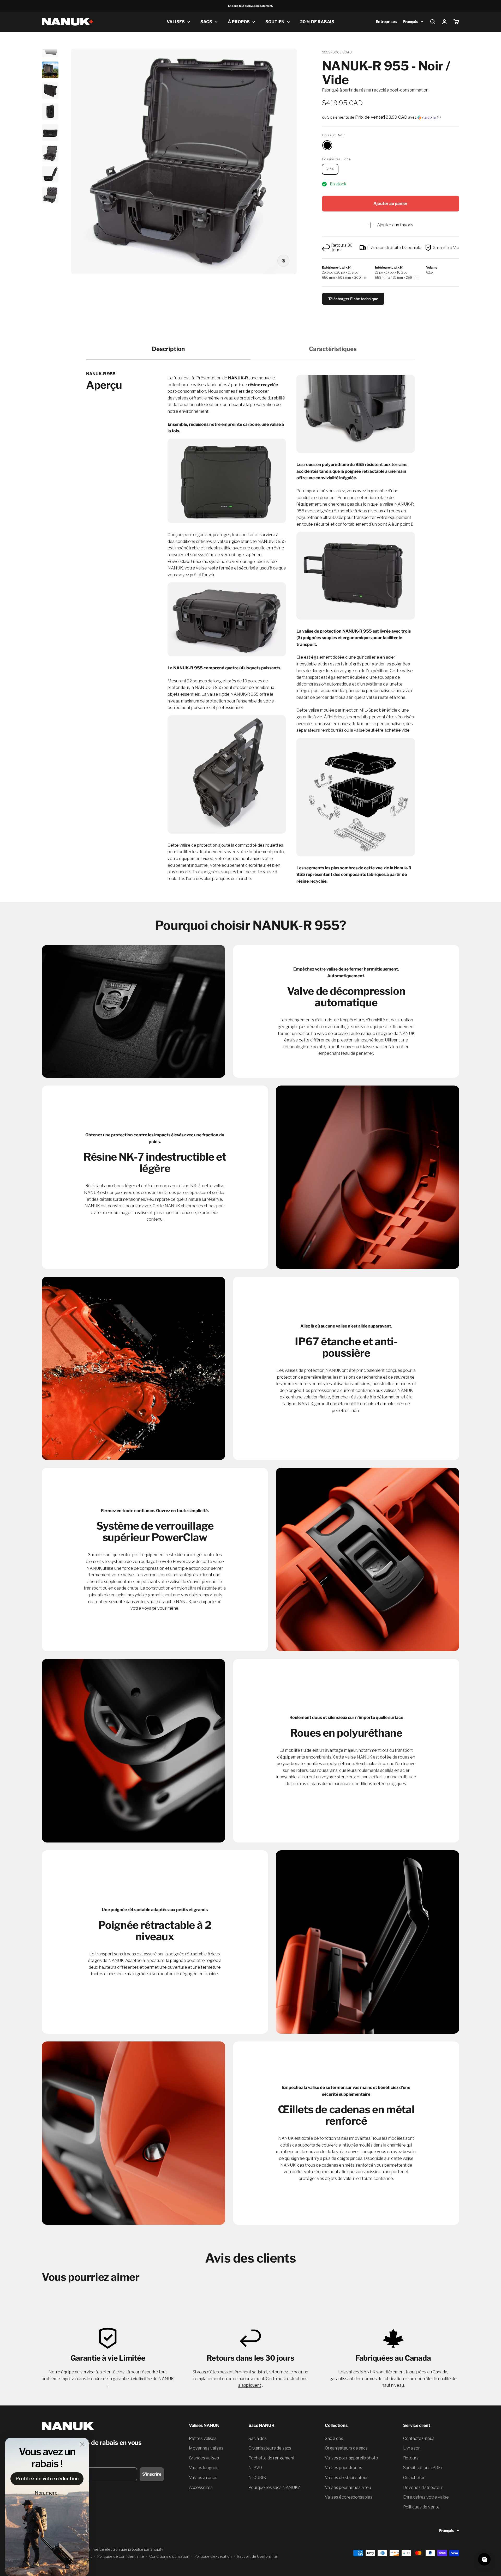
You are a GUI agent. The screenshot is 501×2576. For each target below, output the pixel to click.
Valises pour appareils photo (351, 2458)
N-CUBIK (257, 2478)
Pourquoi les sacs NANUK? (274, 2487)
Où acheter (414, 2478)
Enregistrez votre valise (426, 2497)
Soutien (275, 22)
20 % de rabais (317, 22)
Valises (176, 22)
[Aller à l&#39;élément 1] (50, 50)
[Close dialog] (82, 2444)
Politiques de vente (421, 2507)
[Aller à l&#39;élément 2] (50, 71)
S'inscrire (152, 2474)
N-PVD (255, 2468)
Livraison (412, 2448)
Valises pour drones (344, 2468)
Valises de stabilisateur (346, 2478)
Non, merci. (47, 2493)
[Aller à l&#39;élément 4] (50, 112)
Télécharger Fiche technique (353, 299)
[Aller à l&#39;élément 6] (50, 154)
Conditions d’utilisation (169, 2556)
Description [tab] (168, 349)
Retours (411, 2458)
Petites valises (203, 2438)
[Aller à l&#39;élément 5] (50, 133)
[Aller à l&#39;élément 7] (50, 175)
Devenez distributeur (423, 2487)
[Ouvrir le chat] (484, 2559)
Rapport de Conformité (257, 2556)
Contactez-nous (419, 2438)
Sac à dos (258, 2438)
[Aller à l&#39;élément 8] (50, 196)
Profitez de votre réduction (47, 2479)
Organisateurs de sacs (270, 2448)
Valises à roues (203, 2478)
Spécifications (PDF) (422, 2468)
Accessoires (201, 2487)
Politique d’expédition (213, 2556)
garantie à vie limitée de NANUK (143, 2379)
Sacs (206, 22)
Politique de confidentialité (121, 2556)
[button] (391, 117)
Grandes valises (204, 2458)
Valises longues (204, 2468)
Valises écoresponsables (349, 2497)
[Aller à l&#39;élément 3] (50, 92)
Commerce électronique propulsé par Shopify (124, 2549)
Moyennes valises (206, 2448)
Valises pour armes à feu (348, 2487)
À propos (239, 22)
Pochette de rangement (272, 2458)
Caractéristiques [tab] (333, 349)
